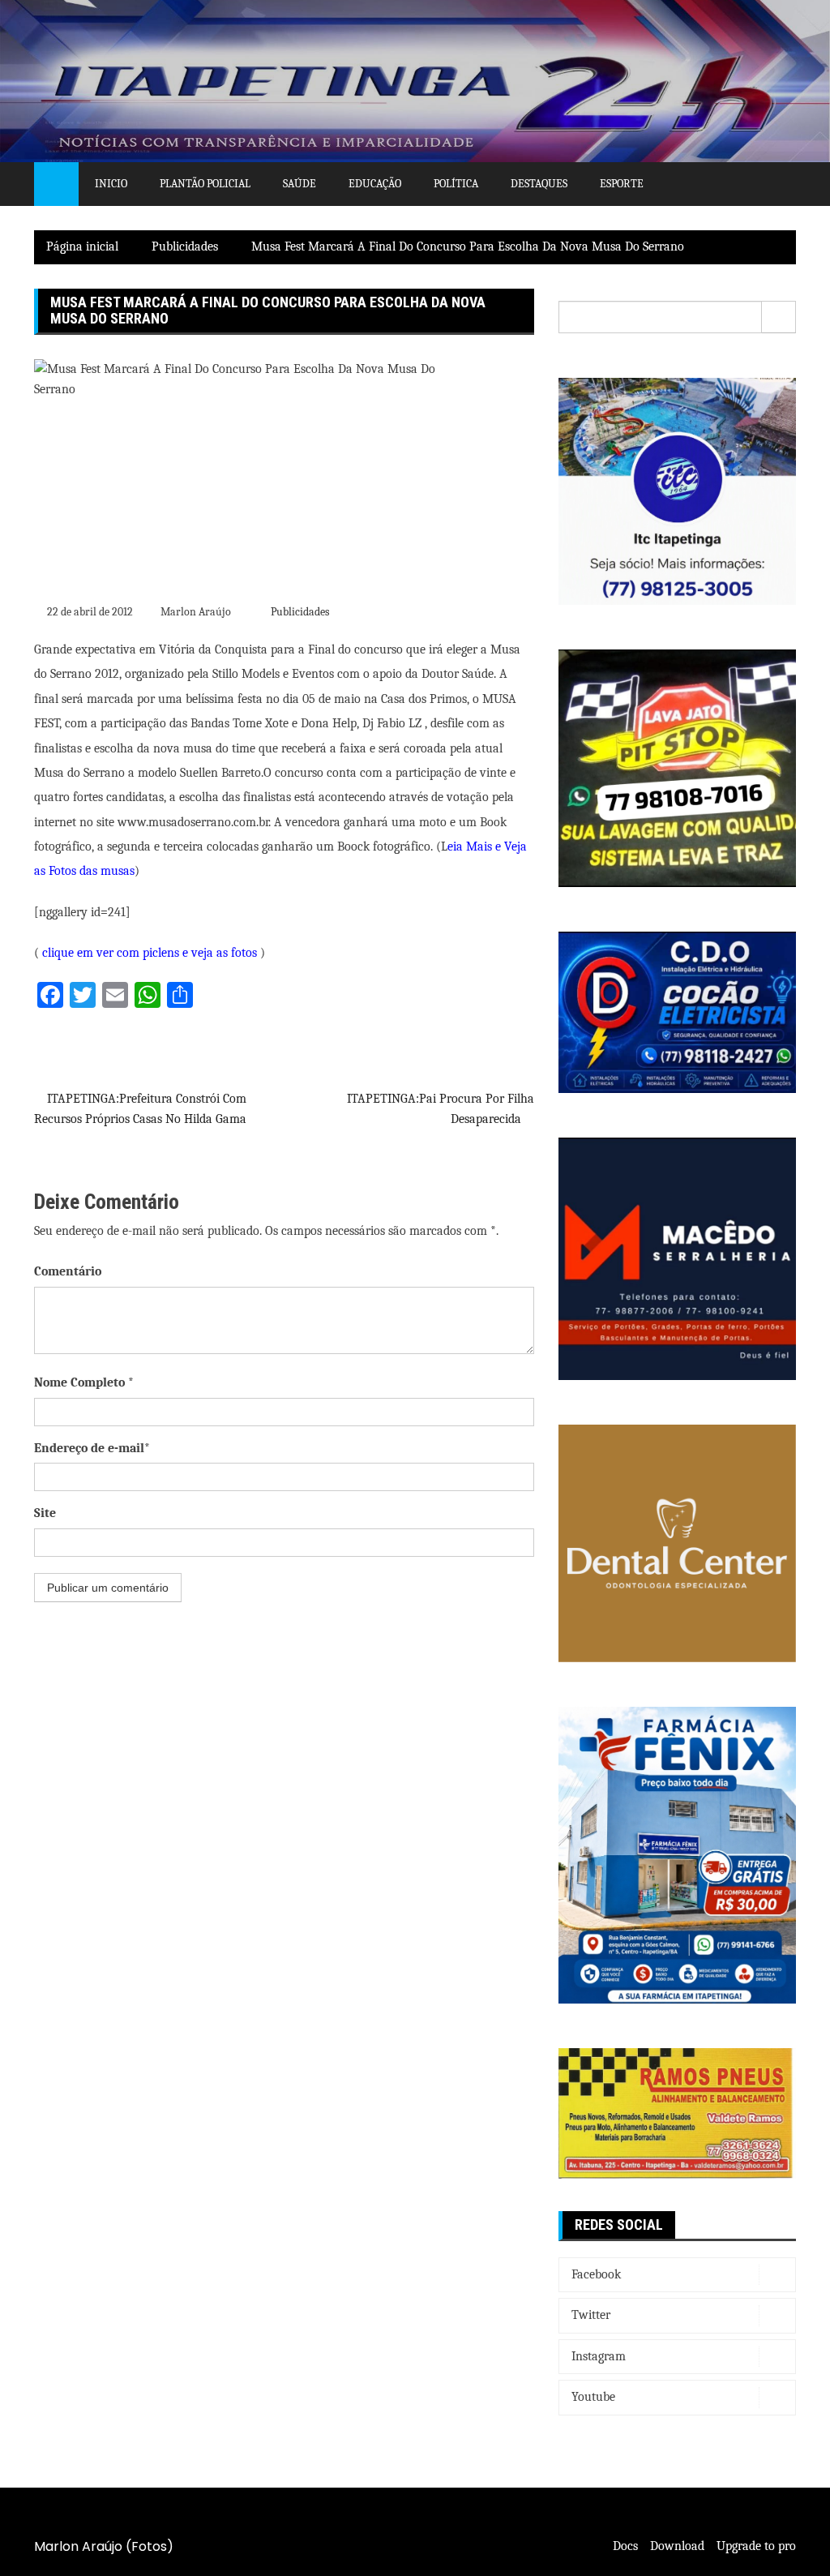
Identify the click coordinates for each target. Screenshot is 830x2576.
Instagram (599, 2356)
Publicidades (300, 612)
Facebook (596, 2274)
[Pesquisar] (779, 317)
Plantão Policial (205, 184)
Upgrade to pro (756, 2546)
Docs (625, 2546)
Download (677, 2546)
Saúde (299, 184)
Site (45, 1513)
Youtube (593, 2397)
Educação (375, 184)
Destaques (539, 184)
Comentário (68, 1271)
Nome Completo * (84, 1382)
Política (456, 184)
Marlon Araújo (196, 612)
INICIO (111, 184)
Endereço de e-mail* (92, 1448)
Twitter (591, 2315)
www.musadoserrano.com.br (193, 822)
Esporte (622, 184)
